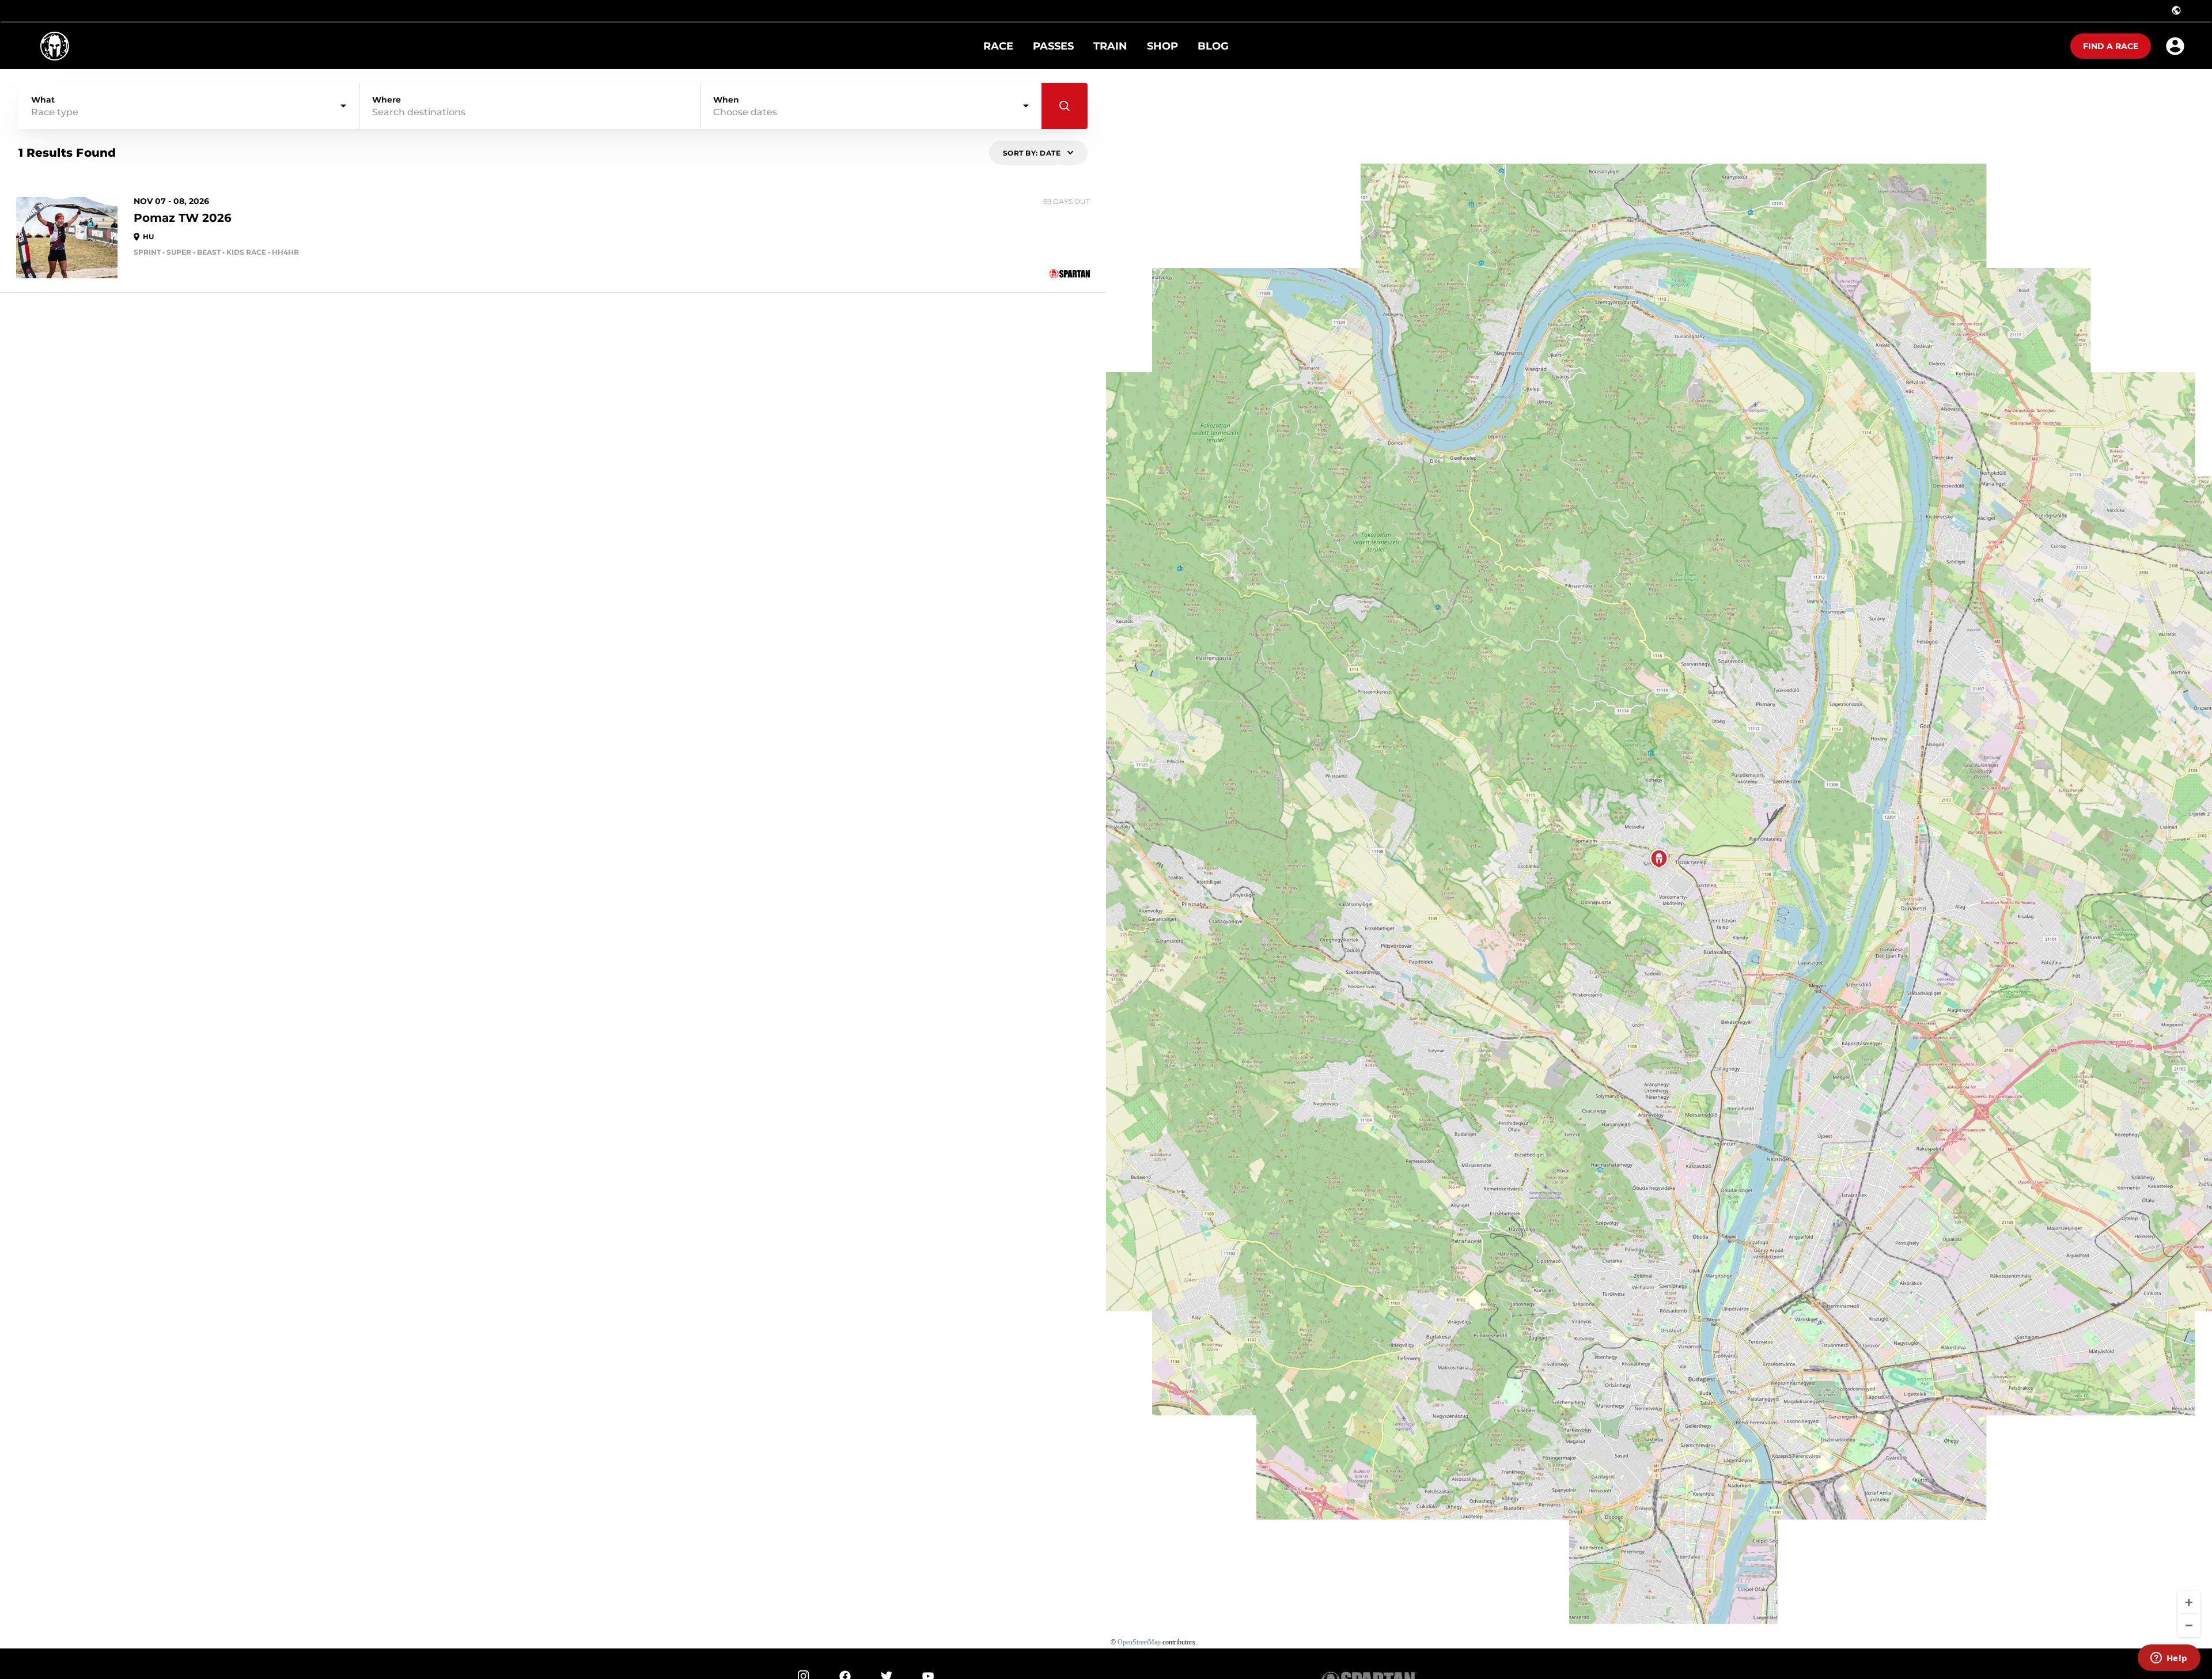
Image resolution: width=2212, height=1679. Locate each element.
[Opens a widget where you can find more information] (2169, 1659)
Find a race (2111, 46)
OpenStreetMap (1139, 1642)
